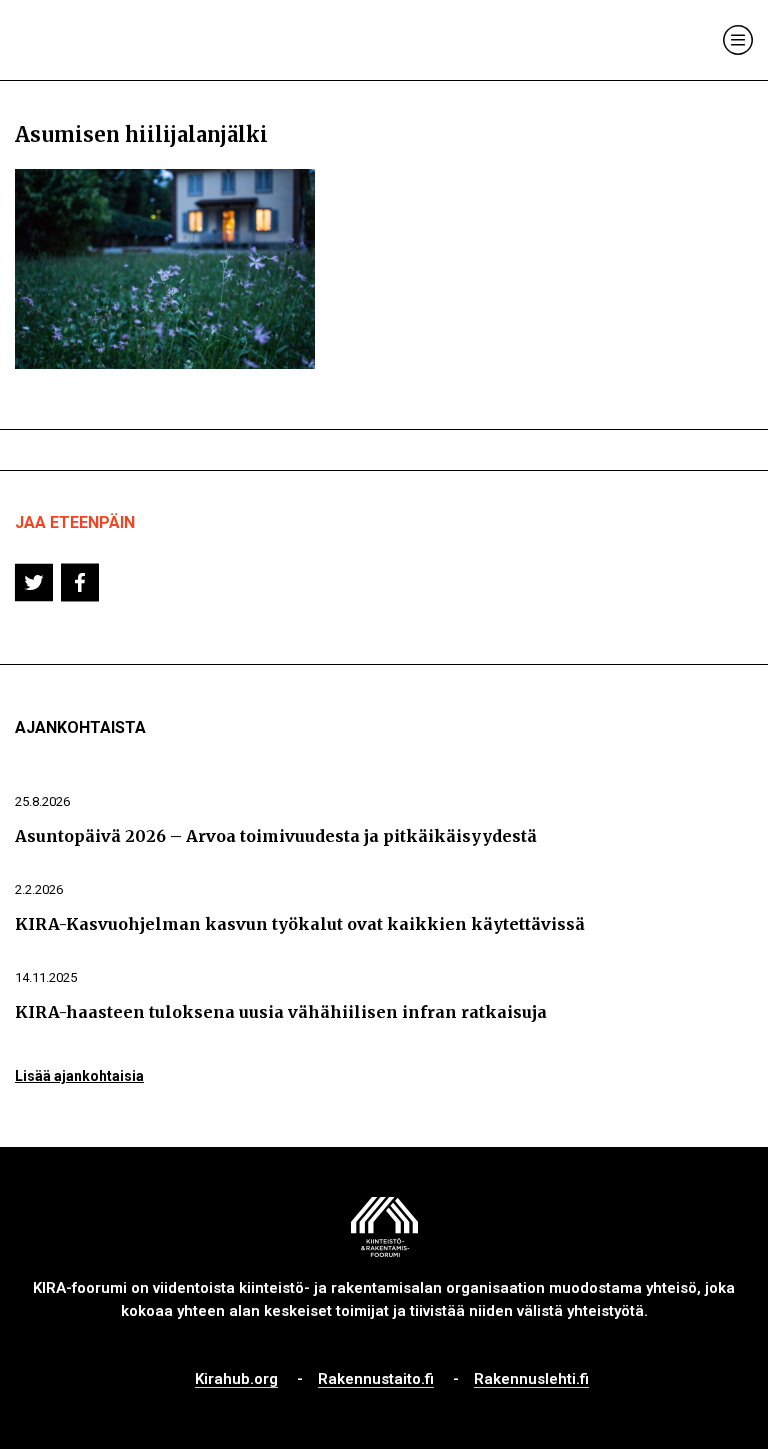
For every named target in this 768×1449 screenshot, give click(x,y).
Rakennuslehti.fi (531, 1380)
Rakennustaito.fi (376, 1380)
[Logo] (98, 40)
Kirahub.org (236, 1380)
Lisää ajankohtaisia (79, 1076)
